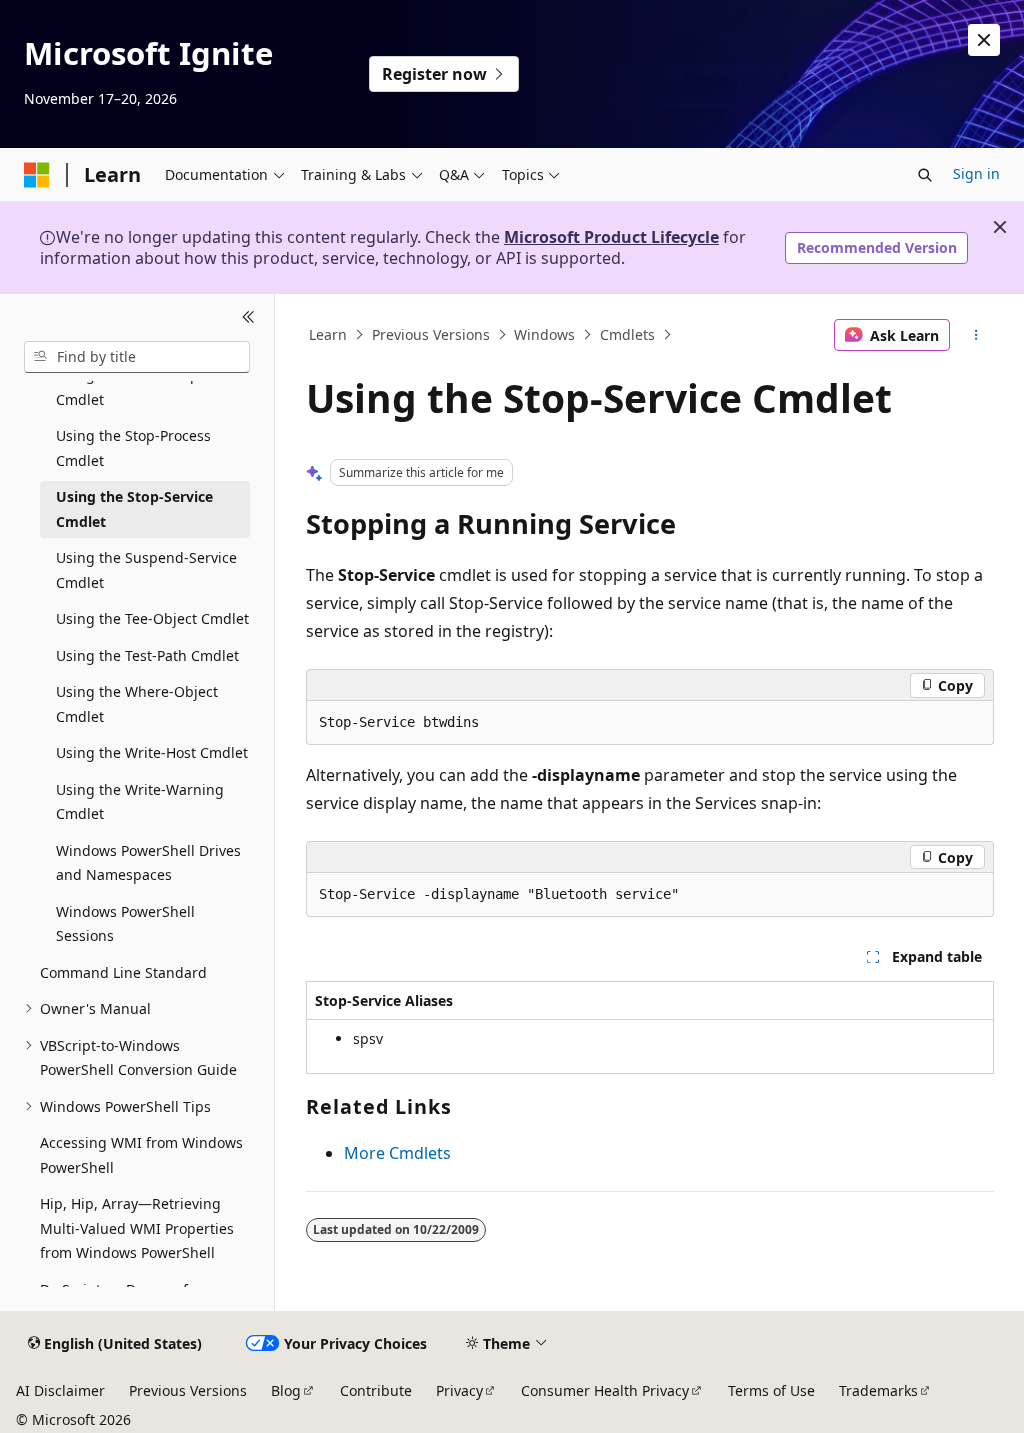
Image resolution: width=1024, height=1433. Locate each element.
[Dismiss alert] (984, 40)
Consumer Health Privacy (605, 1390)
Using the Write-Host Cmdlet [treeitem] (152, 752)
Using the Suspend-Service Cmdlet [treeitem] (146, 570)
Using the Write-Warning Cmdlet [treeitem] (140, 802)
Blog (286, 1390)
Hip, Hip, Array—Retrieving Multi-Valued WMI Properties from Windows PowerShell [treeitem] (137, 1228)
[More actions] (975, 335)
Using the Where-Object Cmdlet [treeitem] (137, 704)
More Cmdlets (397, 1153)
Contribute (376, 1390)
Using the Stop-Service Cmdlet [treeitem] (134, 509)
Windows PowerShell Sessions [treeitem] (125, 924)
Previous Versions (431, 334)
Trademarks (878, 1390)
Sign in (976, 173)
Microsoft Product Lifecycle (611, 237)
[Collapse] (248, 318)
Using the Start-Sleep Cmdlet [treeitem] (127, 387)
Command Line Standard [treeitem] (123, 972)
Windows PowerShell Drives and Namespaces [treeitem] (148, 863)
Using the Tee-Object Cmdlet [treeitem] (152, 618)
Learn (328, 334)
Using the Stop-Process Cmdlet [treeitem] (133, 448)
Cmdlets (627, 334)
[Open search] (925, 175)
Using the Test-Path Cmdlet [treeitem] (147, 655)
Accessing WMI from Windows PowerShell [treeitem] (141, 1155)
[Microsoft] (37, 175)
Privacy (459, 1390)
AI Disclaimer (60, 1390)
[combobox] (137, 357)
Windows (544, 334)
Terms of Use (771, 1390)
